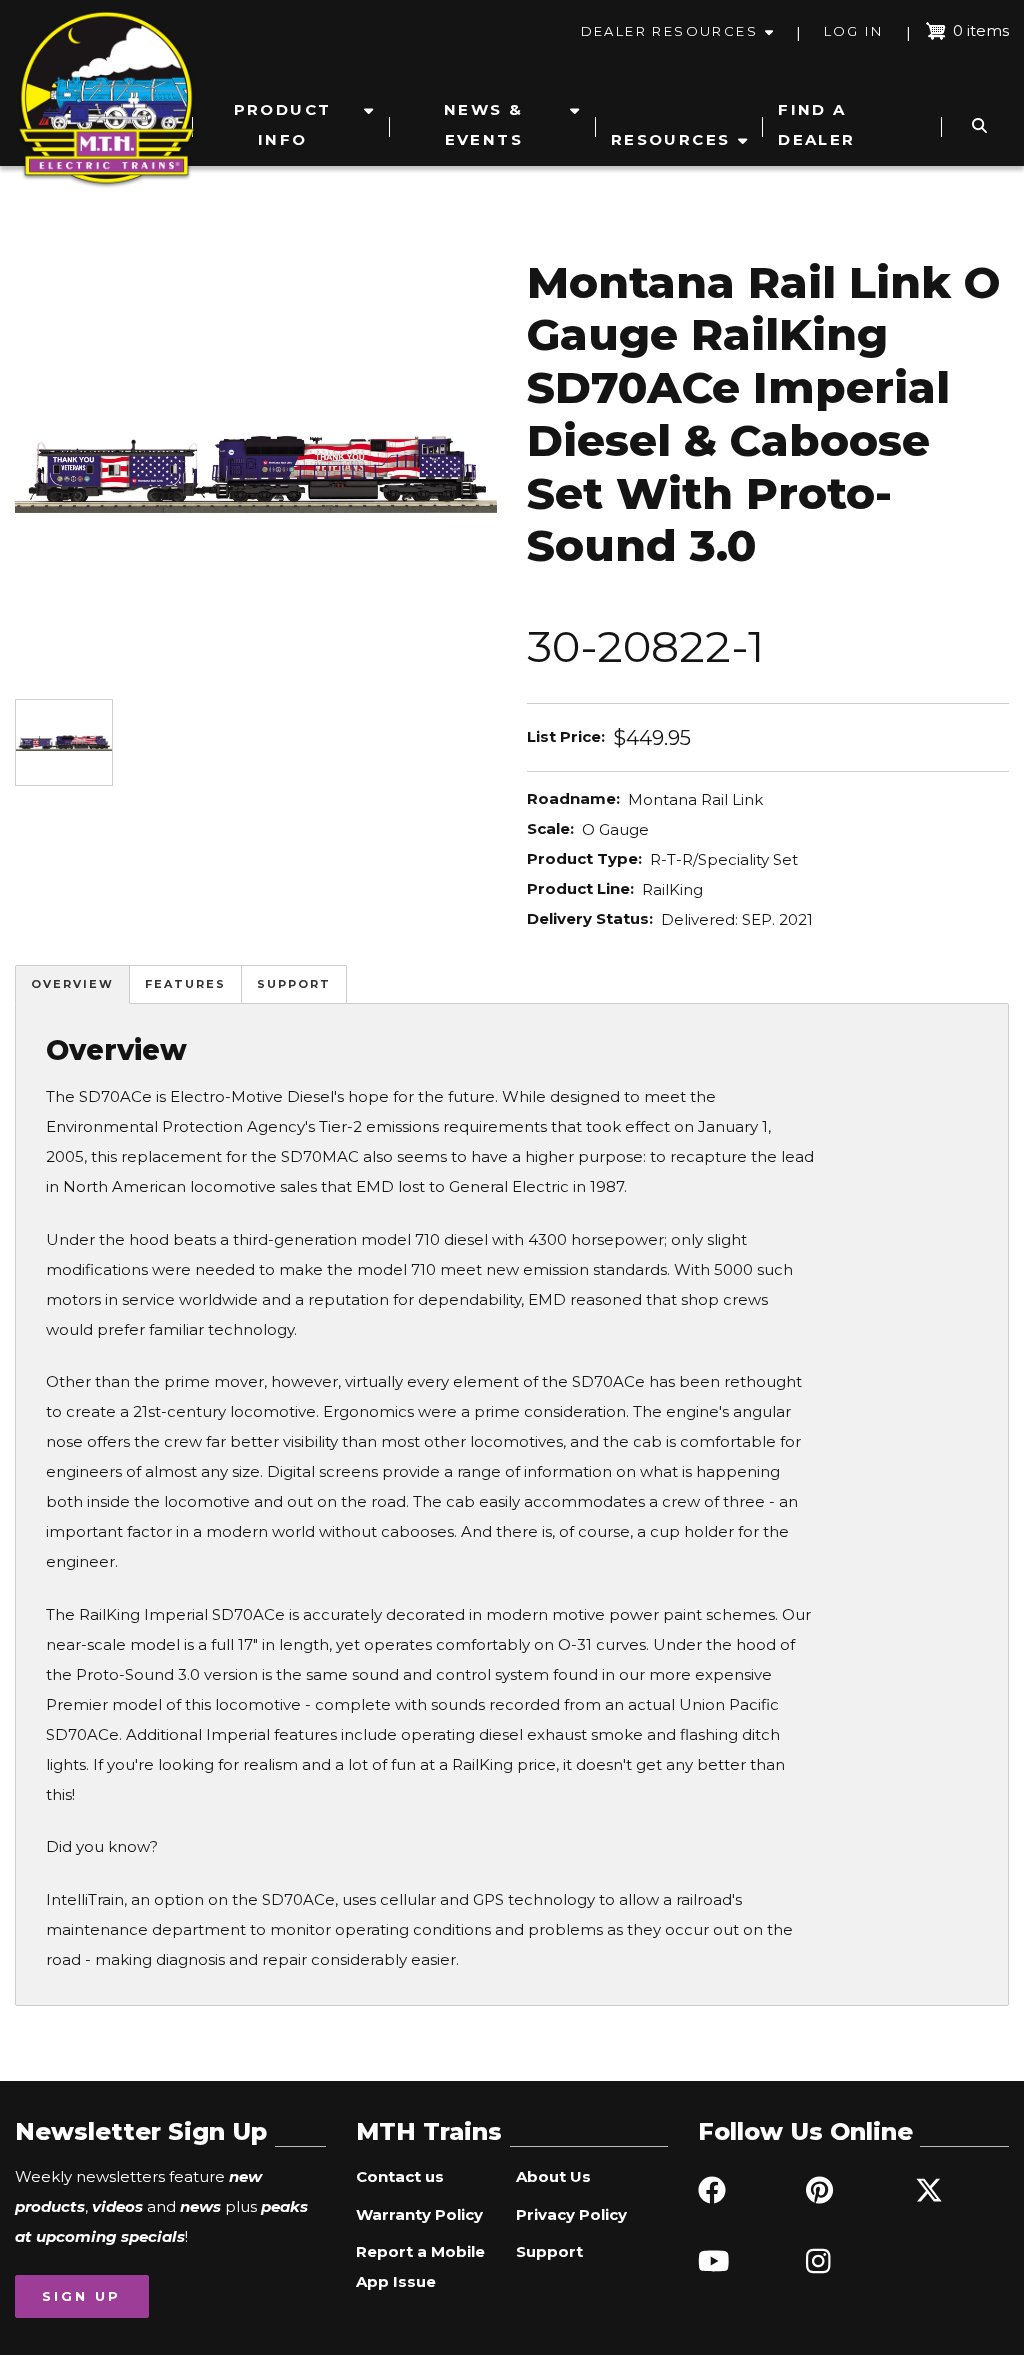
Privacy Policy (571, 2214)
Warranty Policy (419, 2214)
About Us (553, 2176)
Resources (671, 139)
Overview (72, 984)
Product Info (283, 124)
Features (185, 984)
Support (294, 984)
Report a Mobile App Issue (420, 2266)
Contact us (400, 2176)
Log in (853, 31)
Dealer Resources (669, 31)
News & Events (483, 124)
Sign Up (81, 2296)
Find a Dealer (816, 124)
